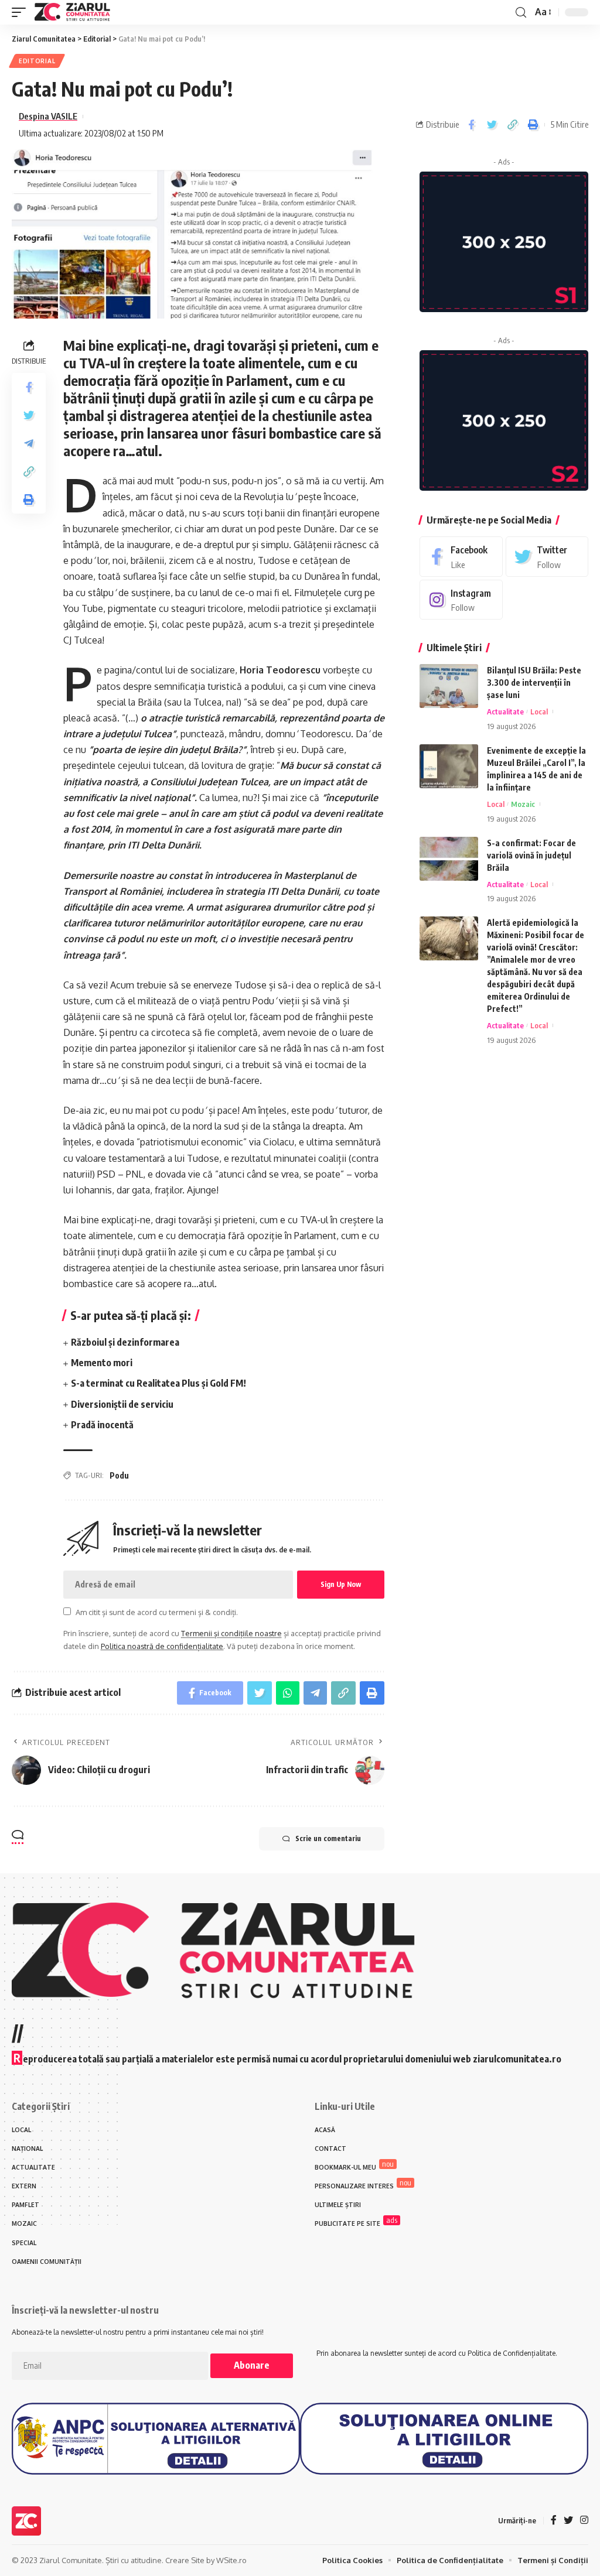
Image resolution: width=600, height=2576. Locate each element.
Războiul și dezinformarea (125, 1342)
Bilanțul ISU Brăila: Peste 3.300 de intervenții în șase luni (534, 683)
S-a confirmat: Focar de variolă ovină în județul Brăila (531, 855)
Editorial (37, 61)
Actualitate (505, 711)
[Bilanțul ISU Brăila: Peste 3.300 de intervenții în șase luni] (449, 686)
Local (539, 711)
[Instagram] (461, 600)
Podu (119, 1475)
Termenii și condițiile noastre (231, 1633)
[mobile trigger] (22, 12)
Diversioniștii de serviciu (122, 1404)
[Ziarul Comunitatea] (72, 12)
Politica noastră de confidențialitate (162, 1646)
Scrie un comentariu (328, 1838)
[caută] (521, 13)
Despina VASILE (48, 116)
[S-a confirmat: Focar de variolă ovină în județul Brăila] (449, 859)
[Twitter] (547, 557)
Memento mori (102, 1363)
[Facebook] (461, 557)
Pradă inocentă (102, 1425)
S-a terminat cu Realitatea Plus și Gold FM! (158, 1383)
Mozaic (523, 804)
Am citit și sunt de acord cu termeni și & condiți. (157, 1612)
